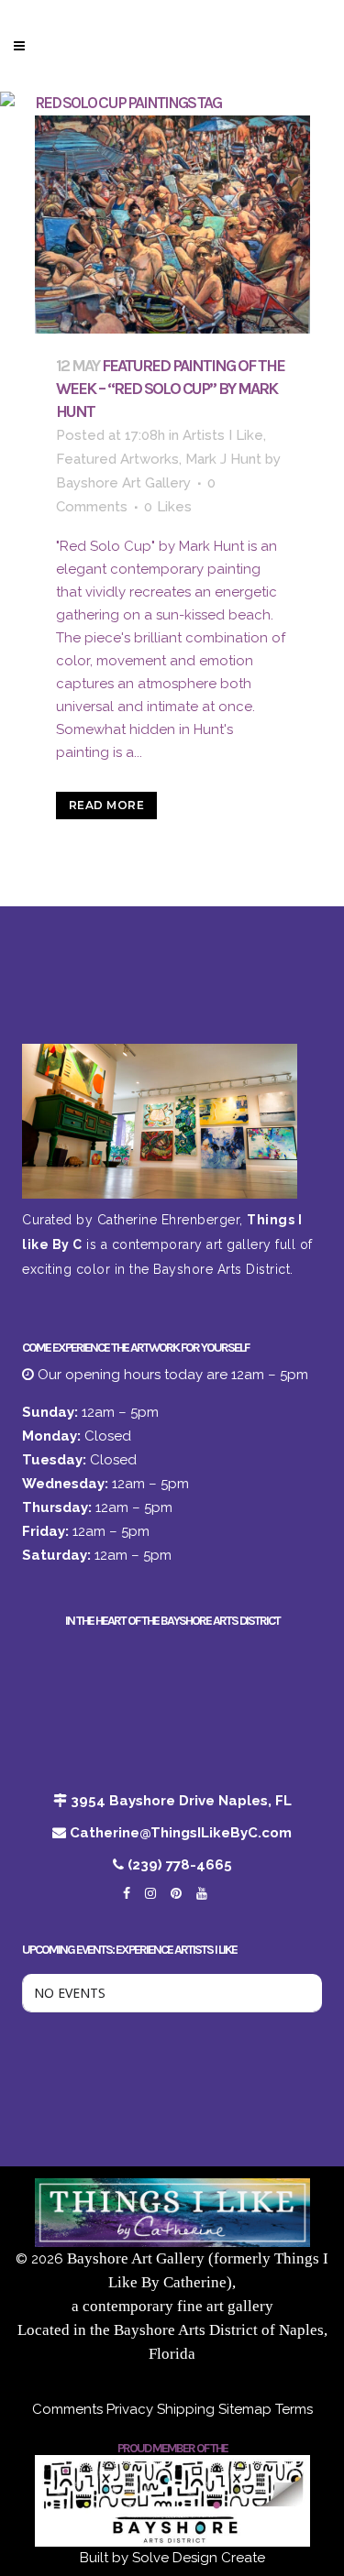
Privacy (130, 2409)
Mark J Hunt (223, 459)
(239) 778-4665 (180, 1865)
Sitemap (245, 2409)
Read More (107, 805)
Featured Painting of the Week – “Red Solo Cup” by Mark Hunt (170, 389)
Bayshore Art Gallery (123, 483)
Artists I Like (223, 435)
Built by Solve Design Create (172, 2558)
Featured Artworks (117, 459)
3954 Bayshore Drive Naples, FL (181, 1801)
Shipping (186, 2409)
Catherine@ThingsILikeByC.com (181, 1833)
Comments (67, 2409)
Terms (294, 2409)
